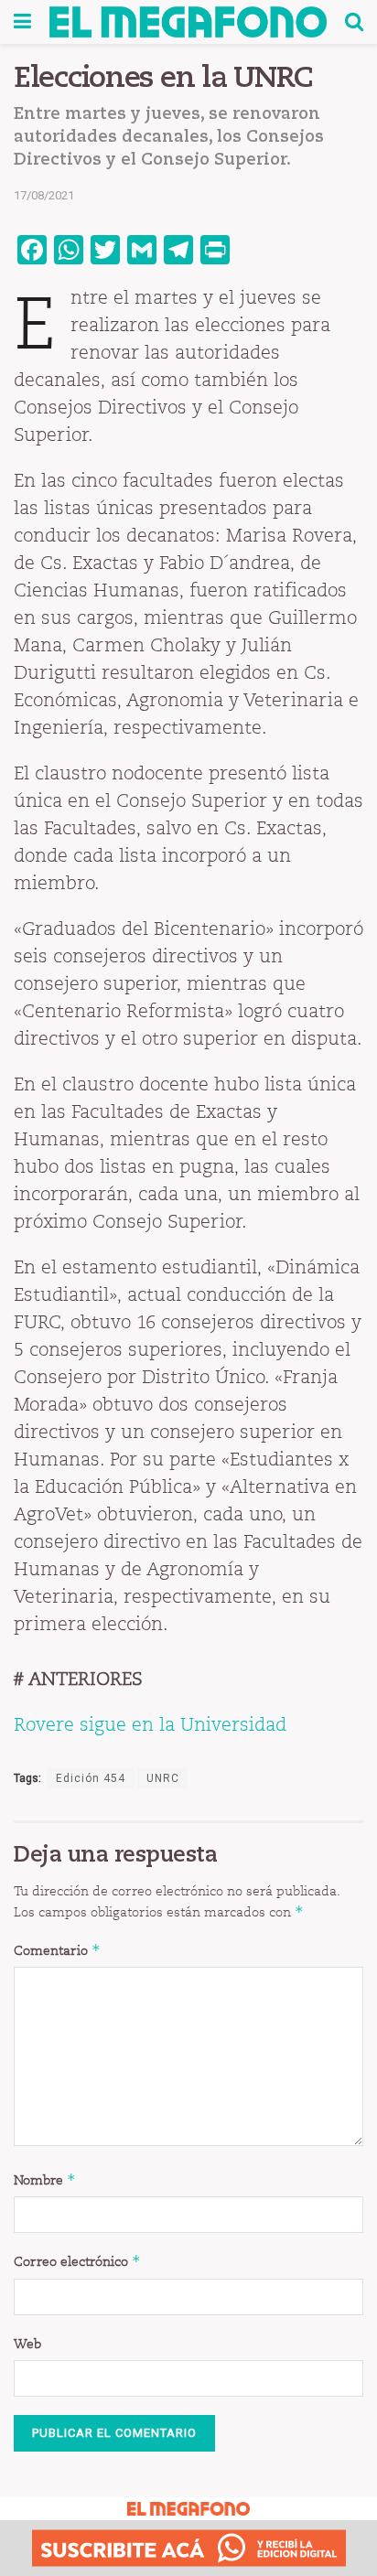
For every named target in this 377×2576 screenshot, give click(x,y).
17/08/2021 (44, 195)
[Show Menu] (22, 22)
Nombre (45, 2179)
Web (27, 2344)
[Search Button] (354, 22)
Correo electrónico (77, 2261)
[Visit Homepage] (188, 22)
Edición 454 (91, 1778)
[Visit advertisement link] (188, 2548)
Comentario (57, 1950)
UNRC (163, 1778)
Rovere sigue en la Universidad (150, 1724)
